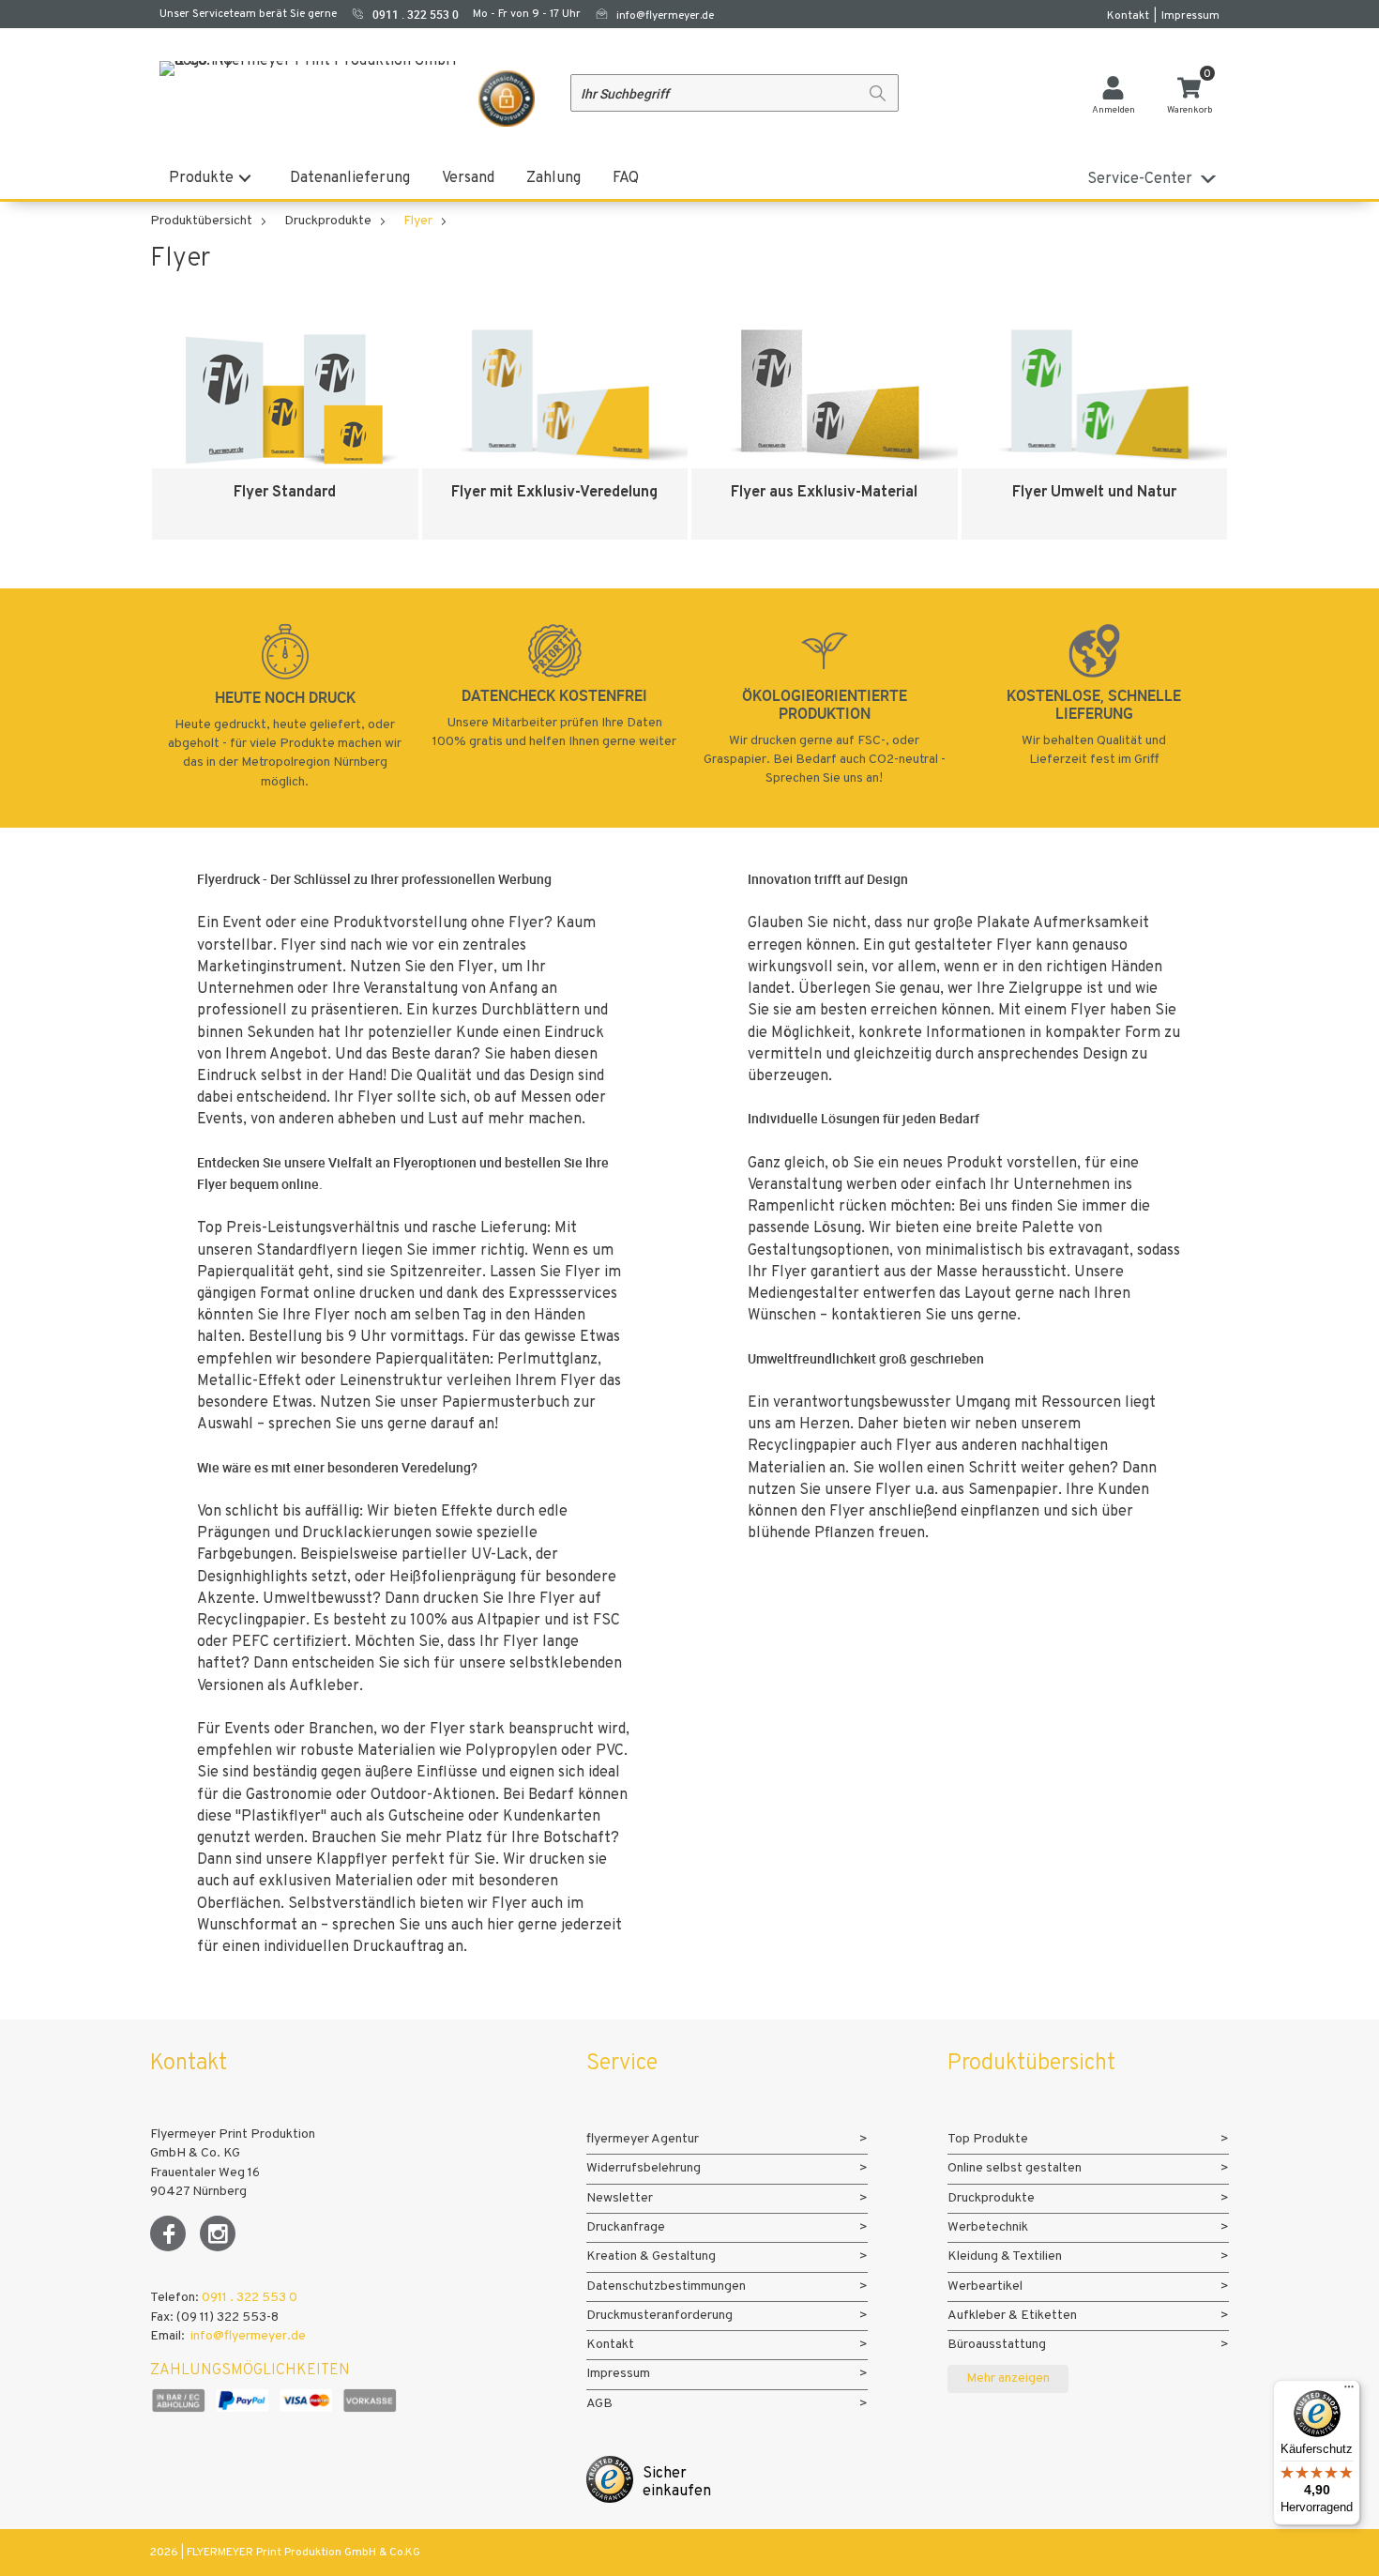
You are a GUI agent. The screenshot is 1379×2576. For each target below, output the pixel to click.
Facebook (168, 2233)
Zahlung (553, 178)
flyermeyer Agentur (643, 2139)
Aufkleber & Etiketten (1012, 2316)
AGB (599, 2404)
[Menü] (1349, 2391)
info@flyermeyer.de (665, 16)
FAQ (626, 178)
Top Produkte (988, 2139)
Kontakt (1128, 16)
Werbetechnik (988, 2227)
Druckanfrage (626, 2227)
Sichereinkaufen (677, 2483)
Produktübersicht (201, 221)
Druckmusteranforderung (659, 2316)
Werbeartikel (985, 2286)
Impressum (1190, 16)
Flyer (418, 221)
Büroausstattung (997, 2345)
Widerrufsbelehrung (644, 2168)
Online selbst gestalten (1015, 2168)
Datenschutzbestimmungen (666, 2286)
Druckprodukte (328, 221)
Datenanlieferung (350, 178)
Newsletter (620, 2198)
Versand (468, 178)
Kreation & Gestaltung (651, 2256)
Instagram (218, 2233)
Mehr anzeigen (1008, 2378)
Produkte (201, 178)
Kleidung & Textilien (1005, 2256)
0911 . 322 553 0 (250, 2298)
